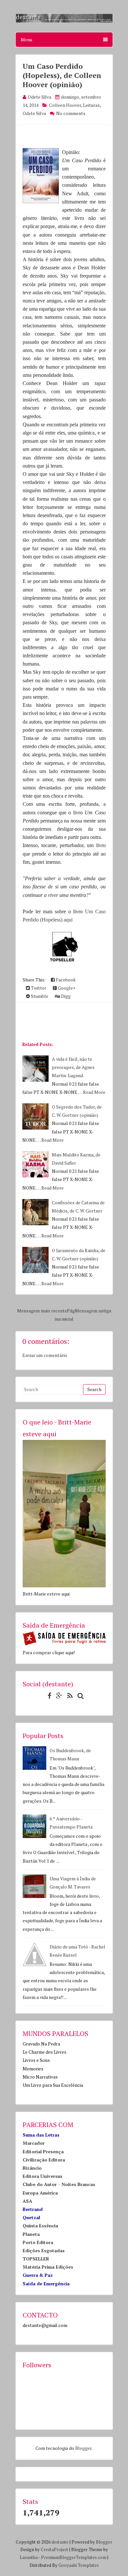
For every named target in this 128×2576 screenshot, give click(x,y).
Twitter (38, 988)
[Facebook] (48, 1696)
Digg (65, 996)
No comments (71, 113)
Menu (26, 39)
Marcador (34, 2143)
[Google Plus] (58, 1696)
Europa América (40, 2193)
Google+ (66, 988)
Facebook (65, 980)
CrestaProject (54, 2549)
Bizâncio (32, 2168)
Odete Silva (34, 113)
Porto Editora (38, 2242)
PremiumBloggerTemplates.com (74, 2557)
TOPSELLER (36, 2259)
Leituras (91, 105)
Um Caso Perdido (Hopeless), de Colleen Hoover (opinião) (62, 75)
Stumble (39, 996)
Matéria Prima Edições (48, 2267)
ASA (27, 2201)
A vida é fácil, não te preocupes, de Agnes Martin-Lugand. (73, 1067)
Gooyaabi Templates (79, 2565)
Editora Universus (43, 2176)
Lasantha (29, 2557)
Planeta (31, 2234)
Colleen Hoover (65, 105)
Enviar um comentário (45, 1355)
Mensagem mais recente (42, 1311)
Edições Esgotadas (44, 2250)
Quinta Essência (40, 2226)
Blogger (83, 2448)
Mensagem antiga (93, 1311)
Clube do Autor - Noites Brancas (59, 2184)
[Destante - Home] (64, 21)
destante (60, 2542)
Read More (94, 1092)
